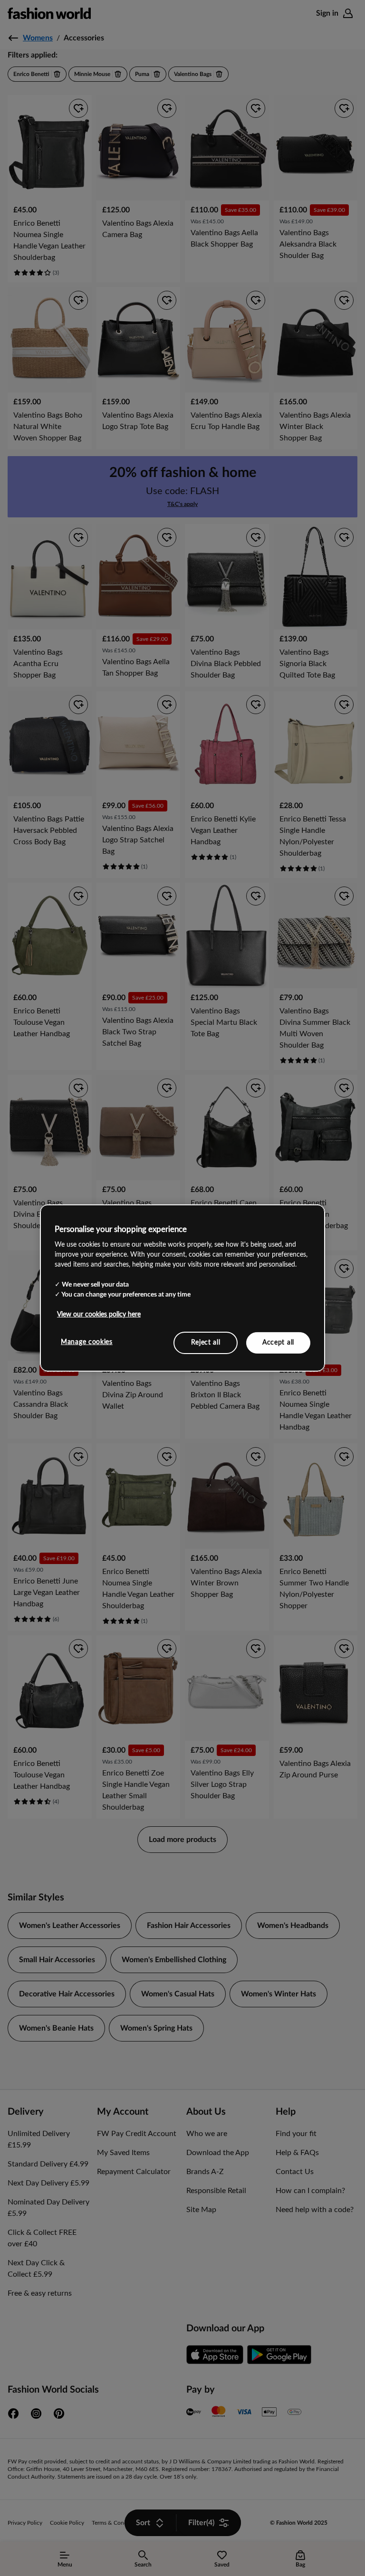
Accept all (278, 1342)
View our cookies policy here (99, 1314)
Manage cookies (87, 1342)
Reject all (206, 1342)
